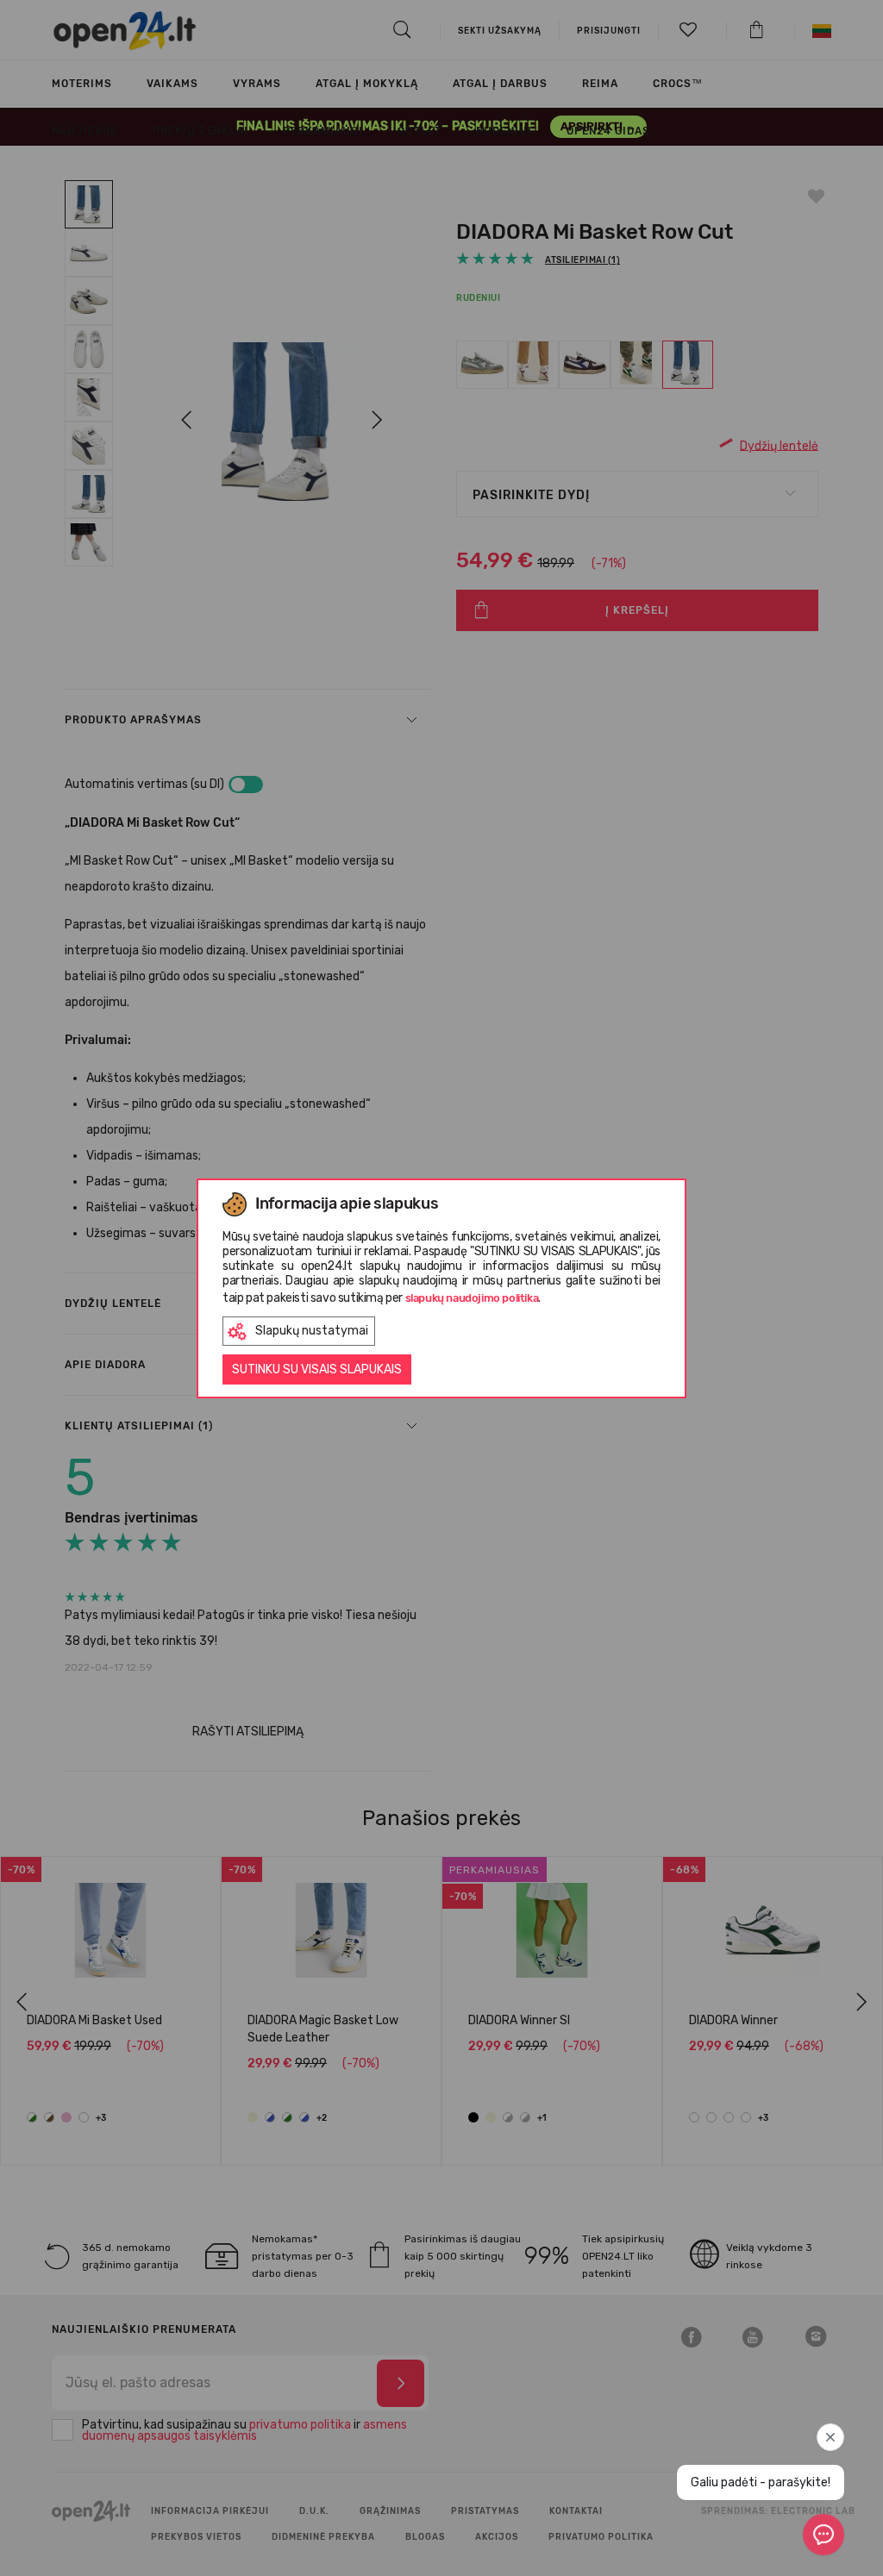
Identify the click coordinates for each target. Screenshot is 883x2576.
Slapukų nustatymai (312, 1331)
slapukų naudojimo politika (472, 1298)
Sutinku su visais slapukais (317, 1369)
